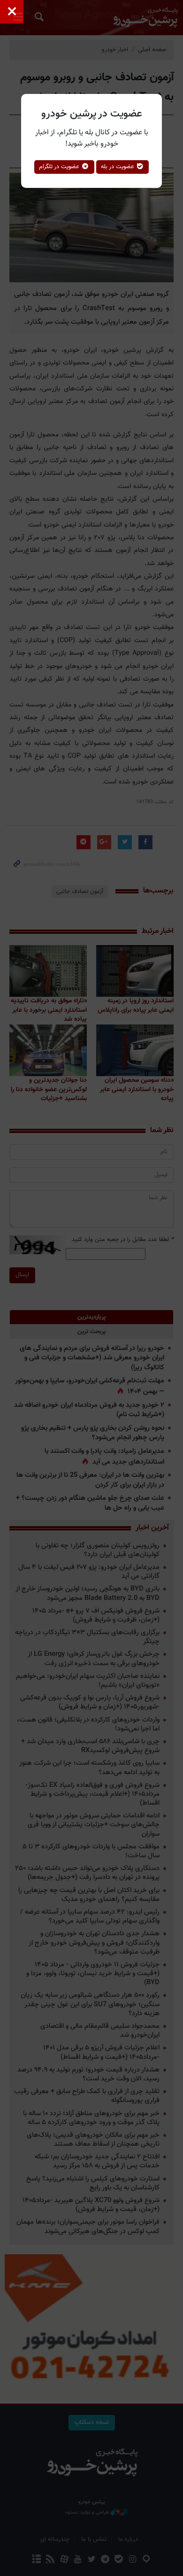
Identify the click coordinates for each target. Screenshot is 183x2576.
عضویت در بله (118, 167)
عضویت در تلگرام (60, 167)
